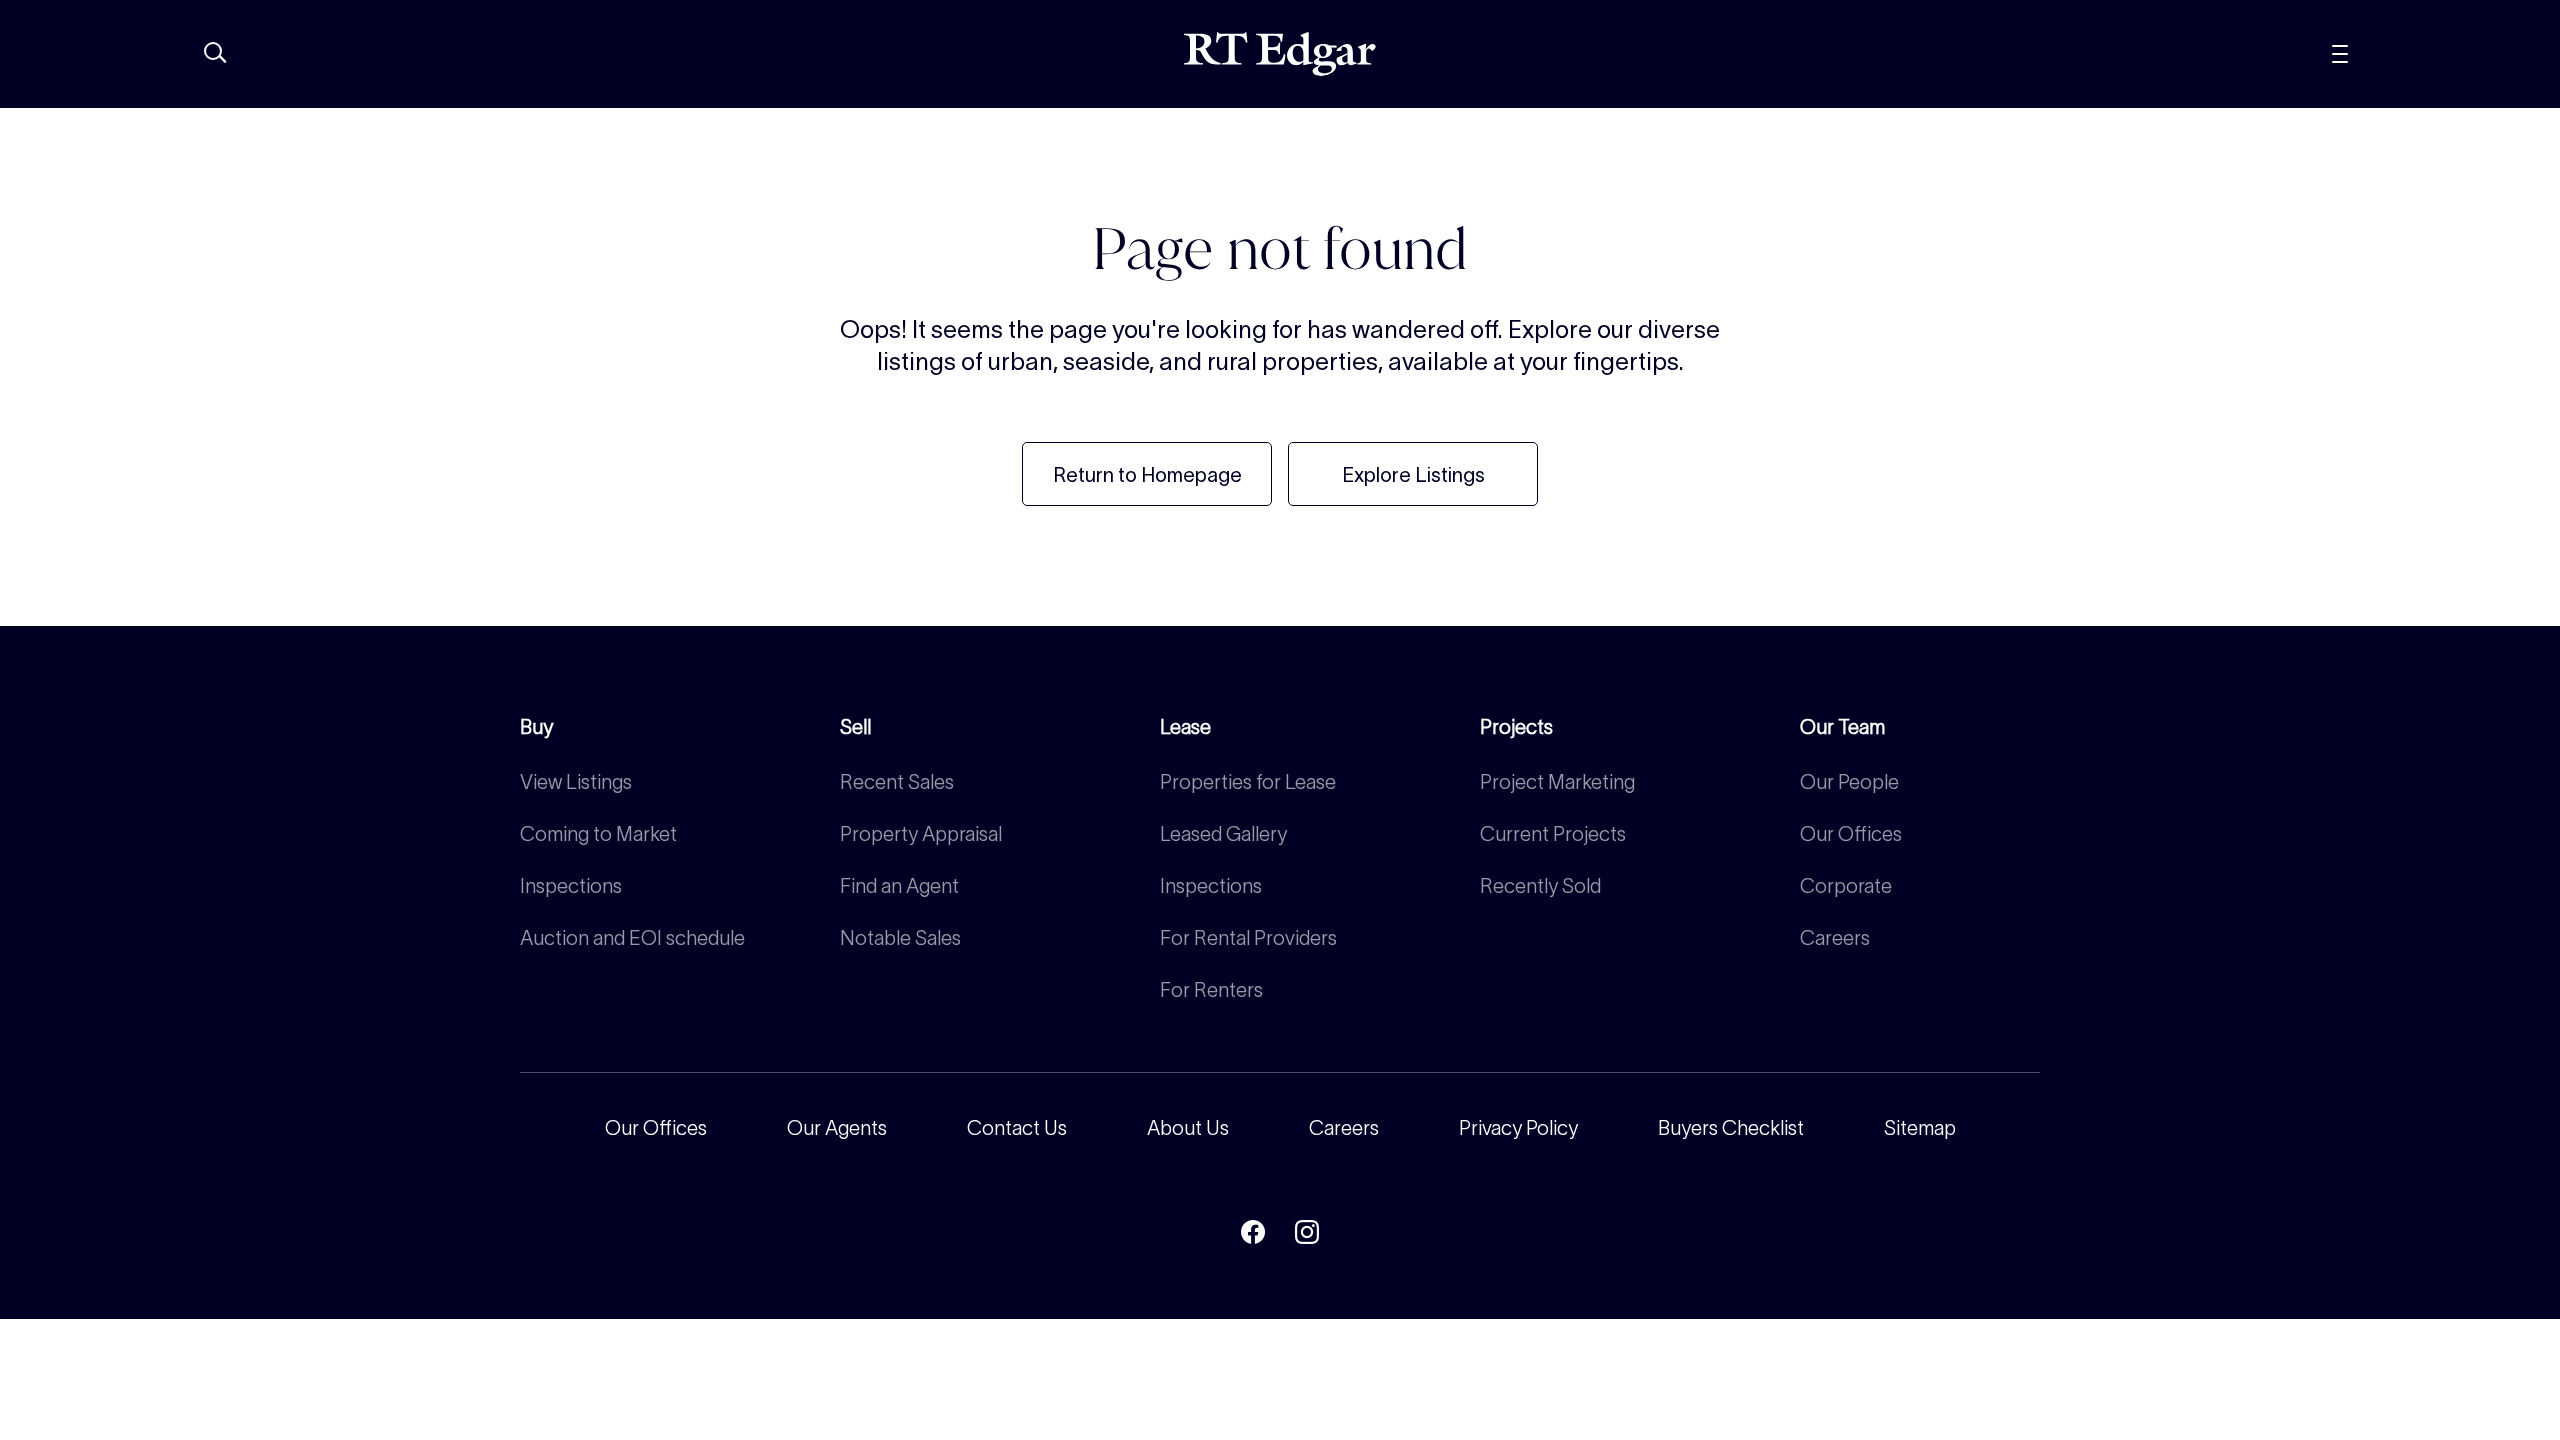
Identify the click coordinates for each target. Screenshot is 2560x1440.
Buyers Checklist (1731, 1128)
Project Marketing (1557, 782)
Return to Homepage (1147, 475)
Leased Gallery (1223, 834)
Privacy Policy (1518, 1128)
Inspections (571, 886)
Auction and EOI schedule (632, 938)
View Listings (576, 782)
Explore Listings (1413, 475)
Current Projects (1553, 834)
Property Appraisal (921, 834)
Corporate (1846, 886)
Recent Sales (897, 782)
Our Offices (1851, 834)
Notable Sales (900, 938)
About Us (1188, 1128)
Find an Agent (899, 886)
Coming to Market (598, 834)
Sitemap (1920, 1128)
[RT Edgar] (1280, 54)
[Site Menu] (2385, 54)
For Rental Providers (1248, 938)
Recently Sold (1540, 886)
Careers (1835, 938)
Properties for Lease (1248, 782)
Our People (1849, 782)
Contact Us (1017, 1128)
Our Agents (837, 1128)
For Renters (1211, 990)
